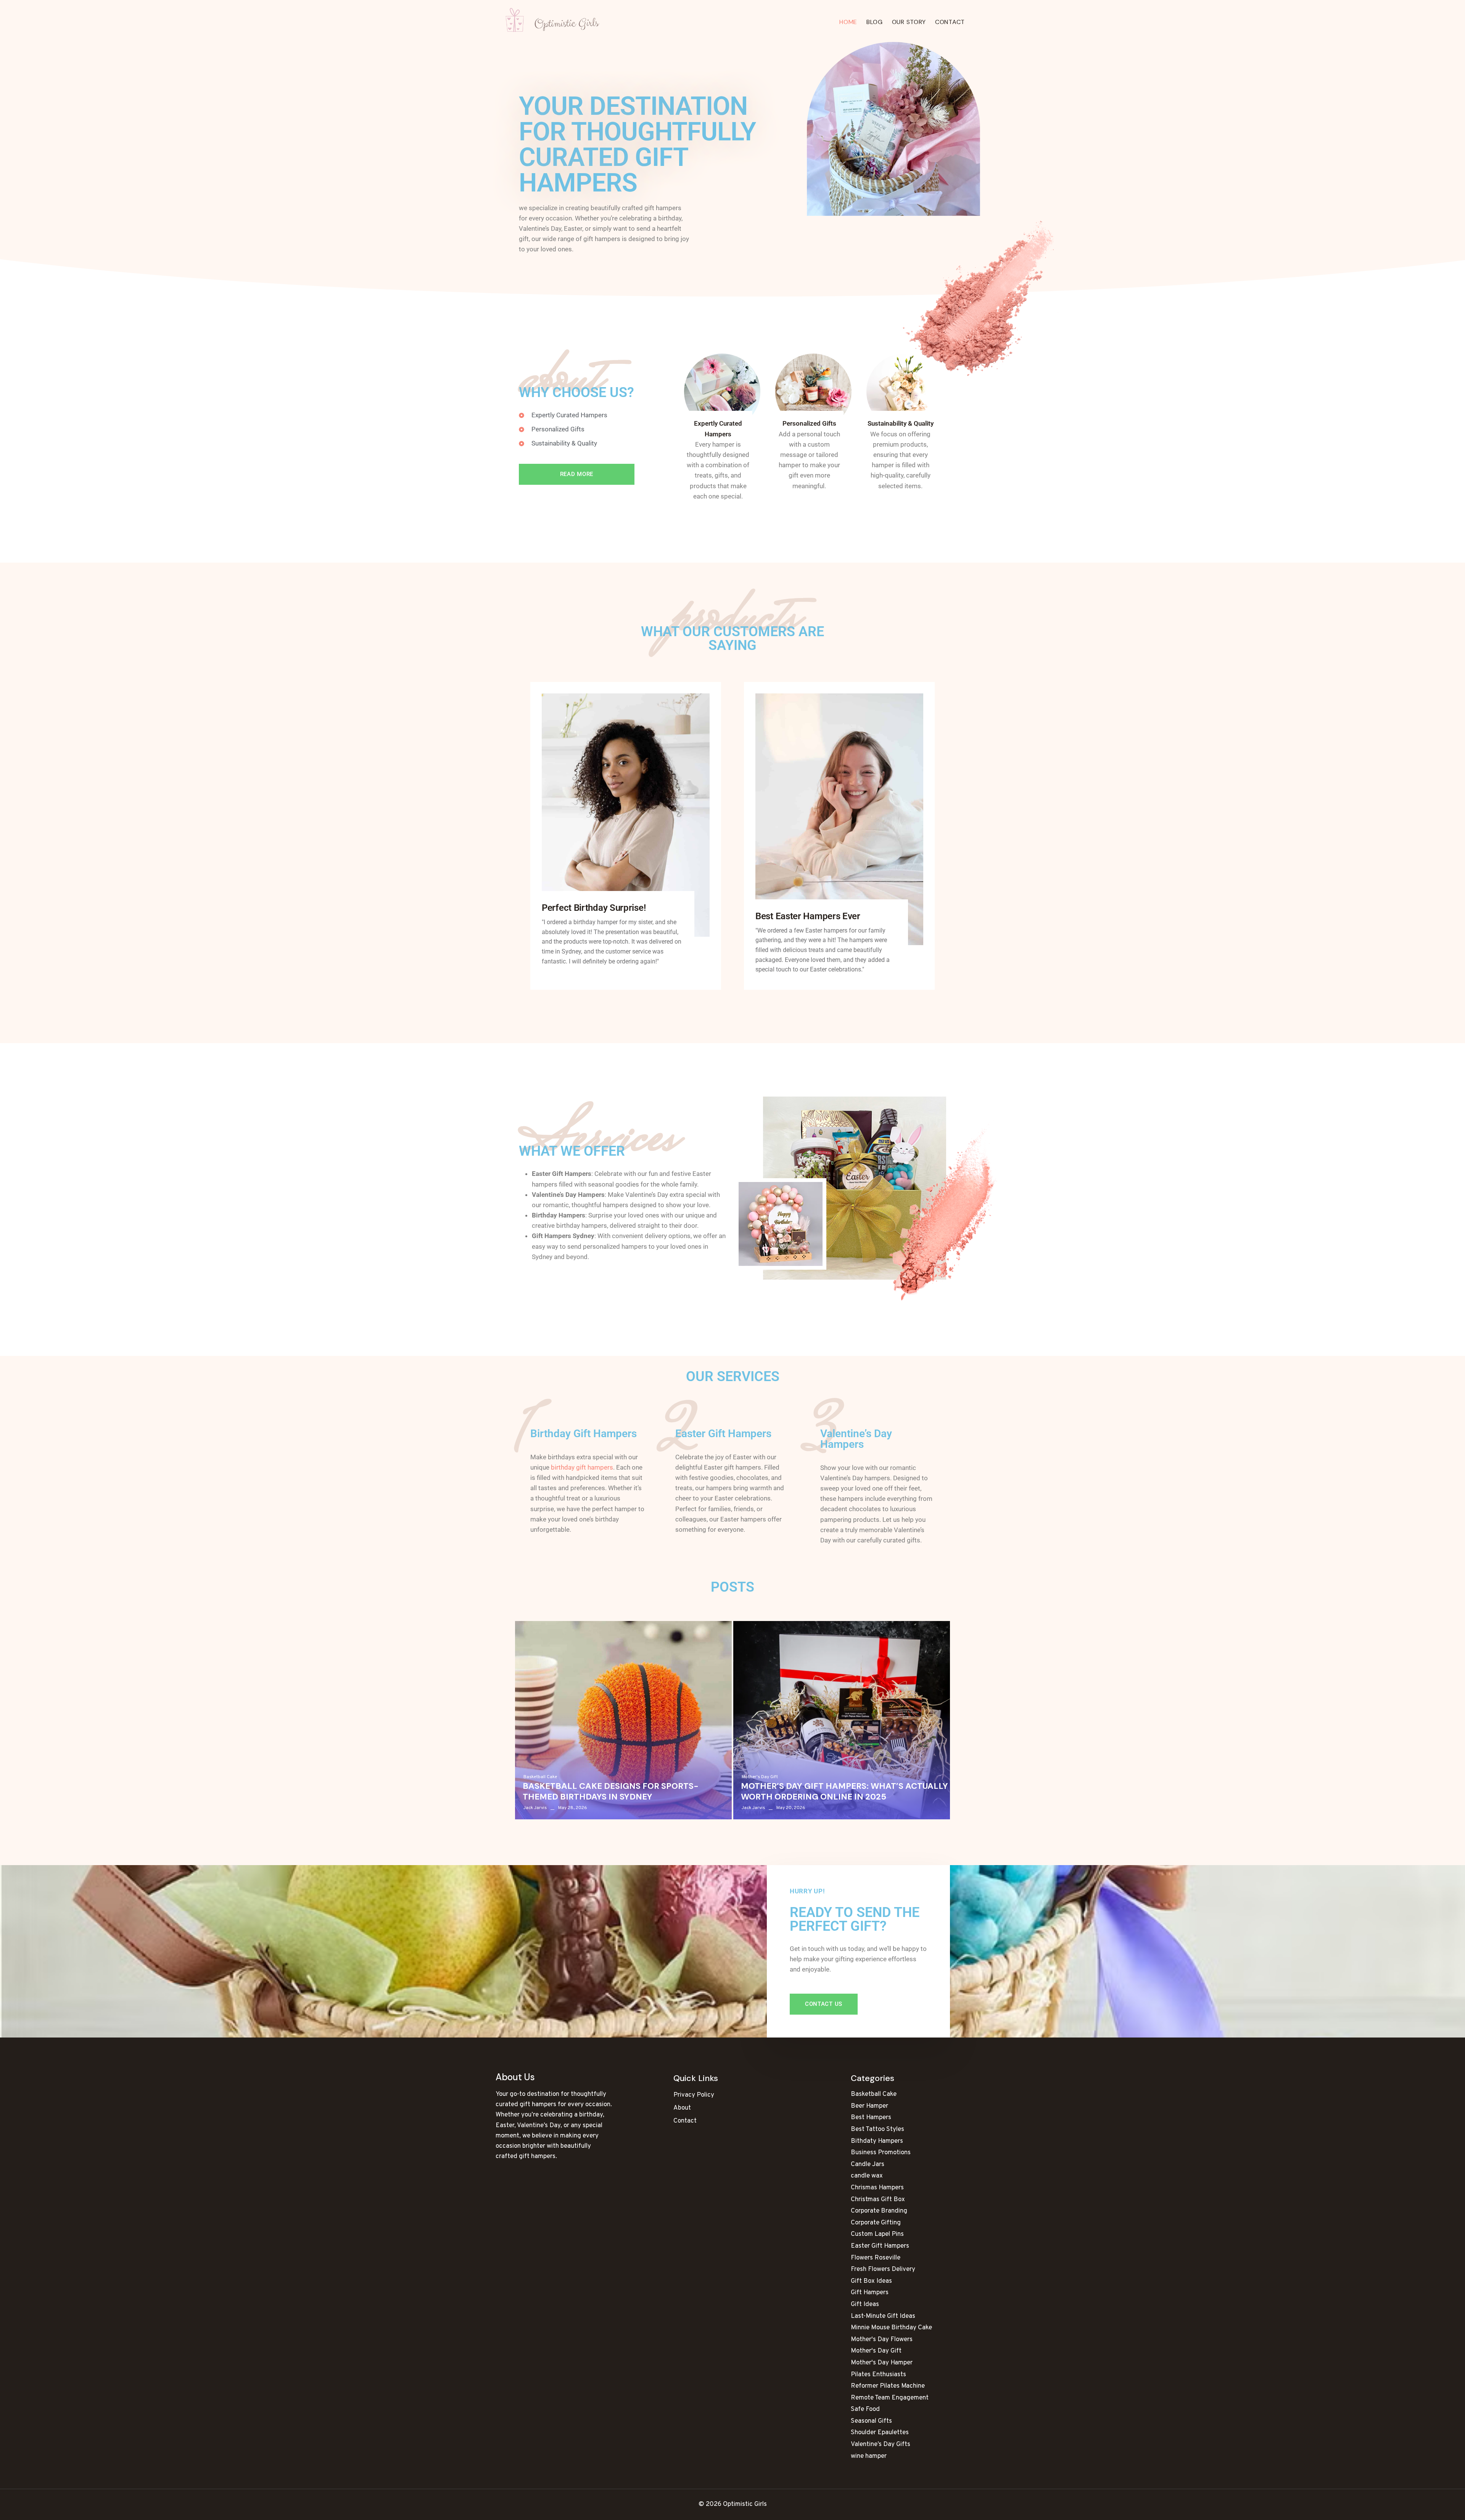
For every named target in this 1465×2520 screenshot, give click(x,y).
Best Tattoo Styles (877, 2129)
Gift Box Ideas (871, 2281)
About (682, 2108)
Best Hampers (871, 2118)
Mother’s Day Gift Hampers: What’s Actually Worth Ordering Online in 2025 (844, 1792)
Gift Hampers (870, 2293)
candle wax (867, 2176)
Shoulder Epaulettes (880, 2433)
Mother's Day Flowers (882, 2340)
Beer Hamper (869, 2106)
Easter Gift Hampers (880, 2246)
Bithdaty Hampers (877, 2141)
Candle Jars (868, 2165)
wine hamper (869, 2456)
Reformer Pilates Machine (888, 2386)
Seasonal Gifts (871, 2421)
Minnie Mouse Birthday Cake (891, 2328)
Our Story (909, 22)
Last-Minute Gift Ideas (883, 2316)
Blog (875, 22)
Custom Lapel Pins (877, 2234)
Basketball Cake (540, 1777)
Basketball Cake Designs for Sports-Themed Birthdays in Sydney (611, 1792)
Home (848, 22)
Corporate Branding (879, 2211)
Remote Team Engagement (890, 2398)
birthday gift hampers (582, 1467)
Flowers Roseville (876, 2258)
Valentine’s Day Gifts (881, 2444)
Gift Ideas (865, 2305)
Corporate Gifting (876, 2223)
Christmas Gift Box (878, 2200)
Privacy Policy (694, 2095)
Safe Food (865, 2409)
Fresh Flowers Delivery (883, 2269)
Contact (950, 22)
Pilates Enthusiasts (878, 2375)
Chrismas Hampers (877, 2188)
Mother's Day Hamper (882, 2363)
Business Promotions (881, 2153)
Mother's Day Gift (760, 1777)
